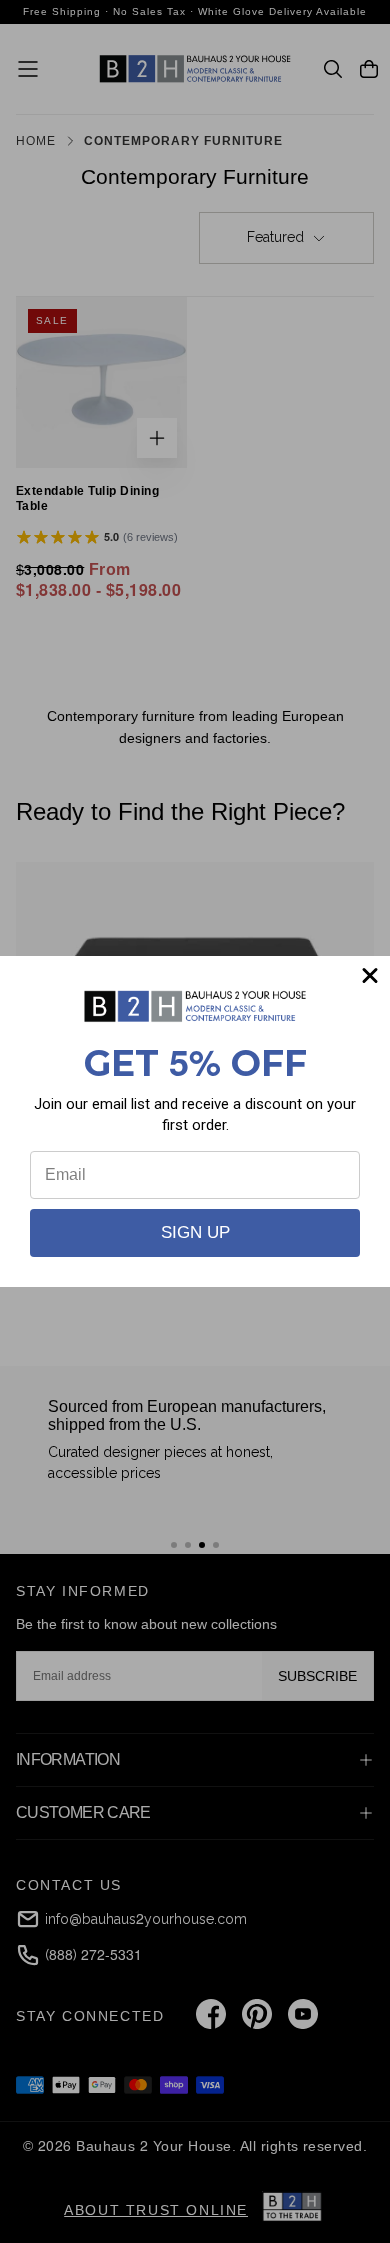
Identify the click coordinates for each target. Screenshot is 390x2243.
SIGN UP (195, 1232)
